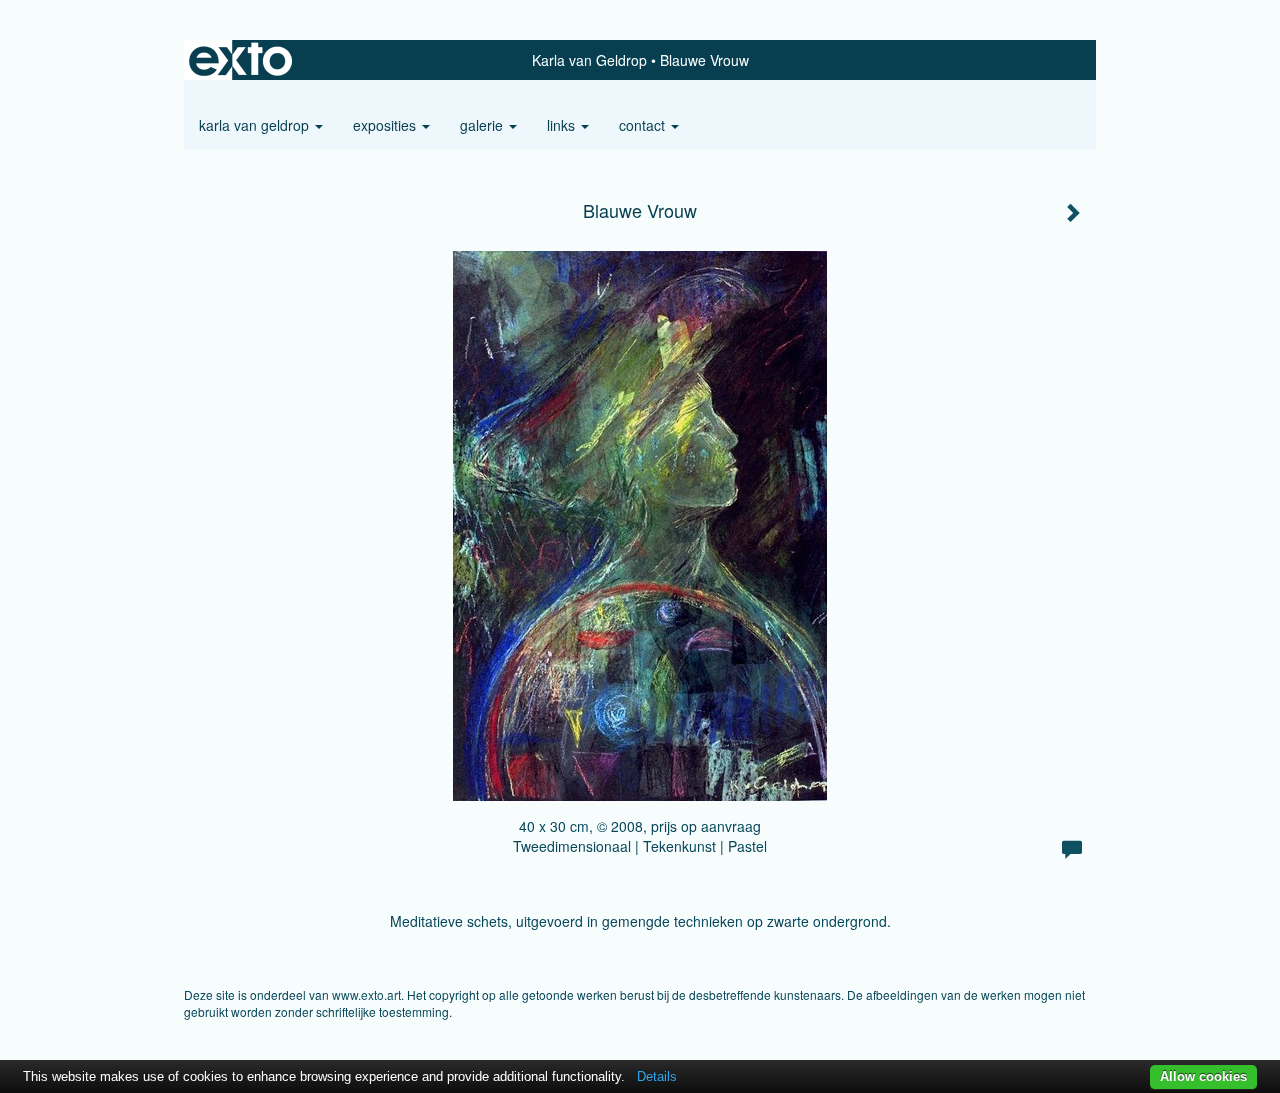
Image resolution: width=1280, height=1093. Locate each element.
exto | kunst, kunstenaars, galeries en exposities (240, 60)
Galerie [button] (483, 125)
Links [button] (563, 125)
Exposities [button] (386, 125)
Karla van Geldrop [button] (256, 125)
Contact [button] (644, 125)
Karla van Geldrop (589, 60)
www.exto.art (366, 994)
